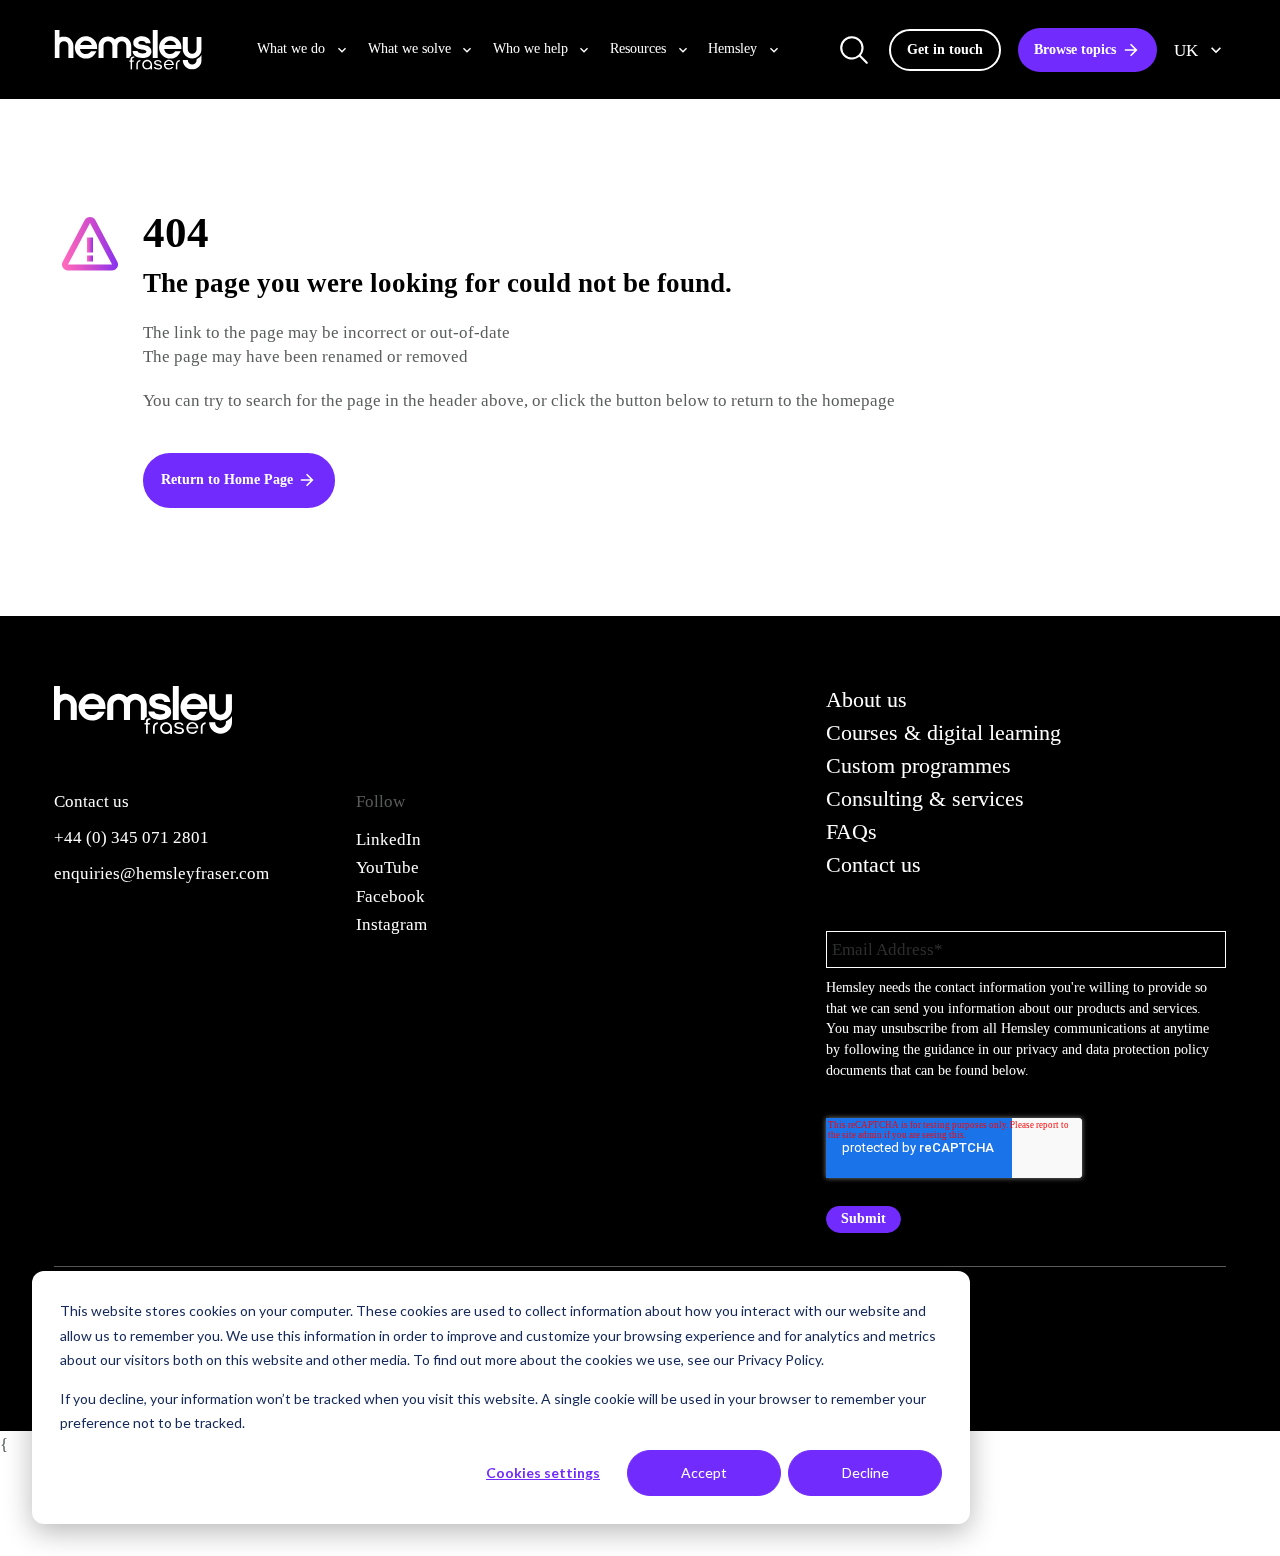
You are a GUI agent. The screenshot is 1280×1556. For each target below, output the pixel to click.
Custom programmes (918, 766)
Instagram (391, 924)
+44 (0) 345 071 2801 (131, 837)
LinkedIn (388, 839)
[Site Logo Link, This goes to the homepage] (128, 50)
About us (866, 700)
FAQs (851, 832)
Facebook (390, 896)
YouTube (387, 867)
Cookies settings (543, 1472)
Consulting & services (925, 799)
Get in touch (945, 49)
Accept (704, 1472)
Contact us (873, 865)
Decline (865, 1472)
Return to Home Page (227, 479)
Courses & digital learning (943, 733)
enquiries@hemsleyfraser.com (161, 873)
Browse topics (1075, 49)
